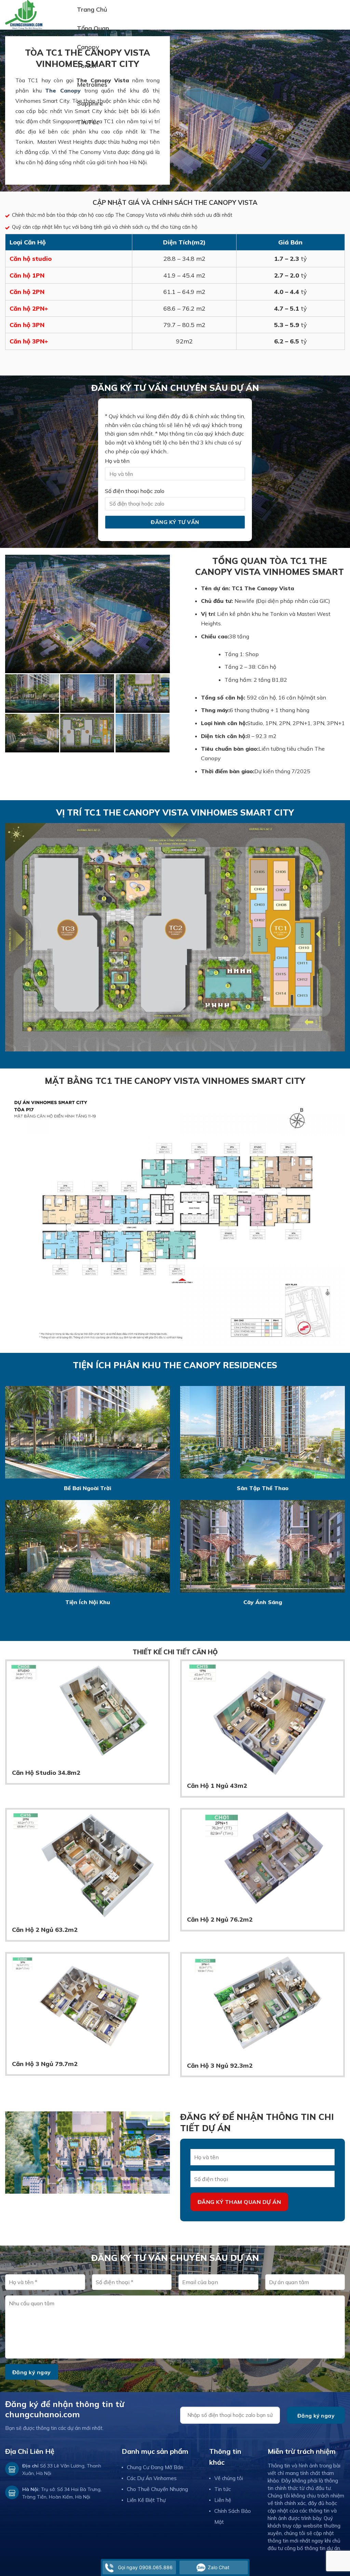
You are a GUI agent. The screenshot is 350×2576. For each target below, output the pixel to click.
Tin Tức (88, 122)
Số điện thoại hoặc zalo (135, 491)
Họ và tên (117, 461)
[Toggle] (335, 47)
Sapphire (90, 103)
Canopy (88, 47)
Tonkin (86, 66)
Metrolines (92, 84)
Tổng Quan (93, 28)
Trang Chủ (92, 9)
